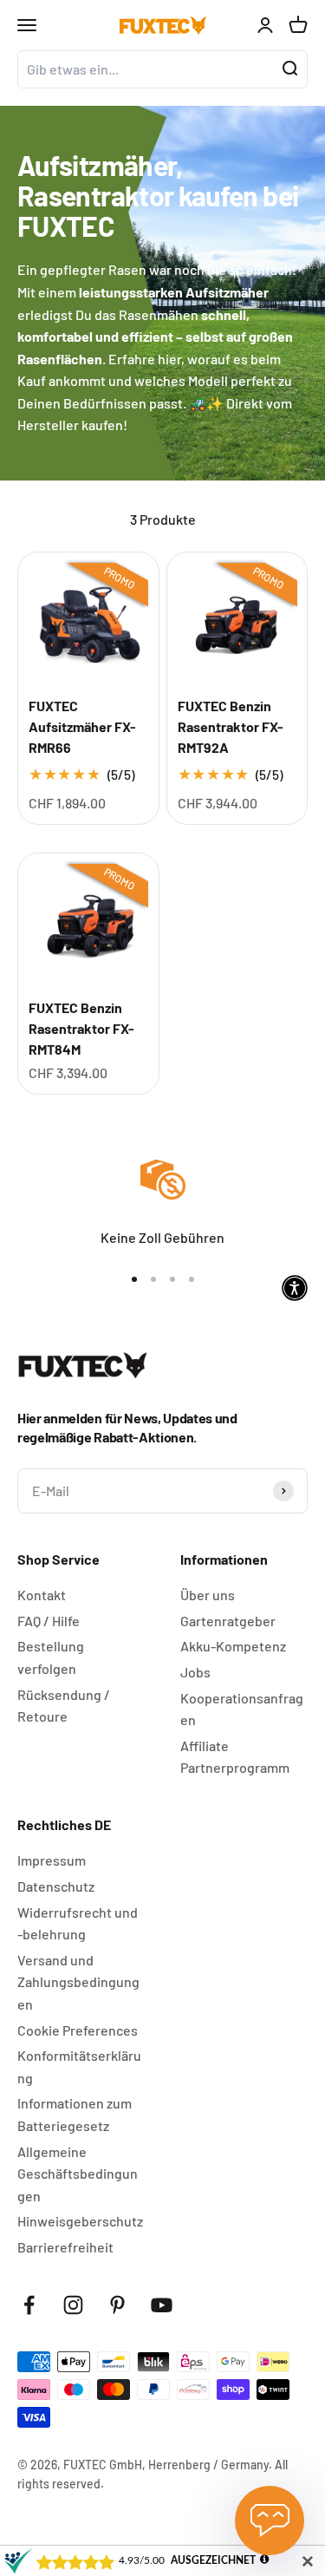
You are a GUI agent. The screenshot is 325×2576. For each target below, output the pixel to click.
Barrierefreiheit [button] (65, 2247)
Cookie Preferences (78, 2030)
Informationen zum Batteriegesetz (75, 2114)
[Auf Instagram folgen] (73, 2305)
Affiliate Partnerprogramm (235, 1757)
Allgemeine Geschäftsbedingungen (78, 2174)
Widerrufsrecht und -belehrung (78, 1923)
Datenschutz (56, 1886)
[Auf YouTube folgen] (162, 2305)
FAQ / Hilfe (49, 1621)
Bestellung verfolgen (51, 1657)
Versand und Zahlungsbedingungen (78, 1982)
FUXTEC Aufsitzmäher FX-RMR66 (82, 726)
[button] (295, 1288)
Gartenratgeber (228, 1621)
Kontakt (42, 1595)
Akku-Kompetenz (233, 1646)
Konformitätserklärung (79, 2066)
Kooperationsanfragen (242, 1709)
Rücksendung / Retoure (64, 1706)
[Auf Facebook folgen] (29, 2305)
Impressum (52, 1860)
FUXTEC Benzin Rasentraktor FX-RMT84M (81, 1028)
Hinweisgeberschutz (80, 2221)
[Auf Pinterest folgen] (117, 2305)
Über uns (208, 1595)
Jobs (195, 1672)
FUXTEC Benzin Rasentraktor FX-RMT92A (231, 726)
